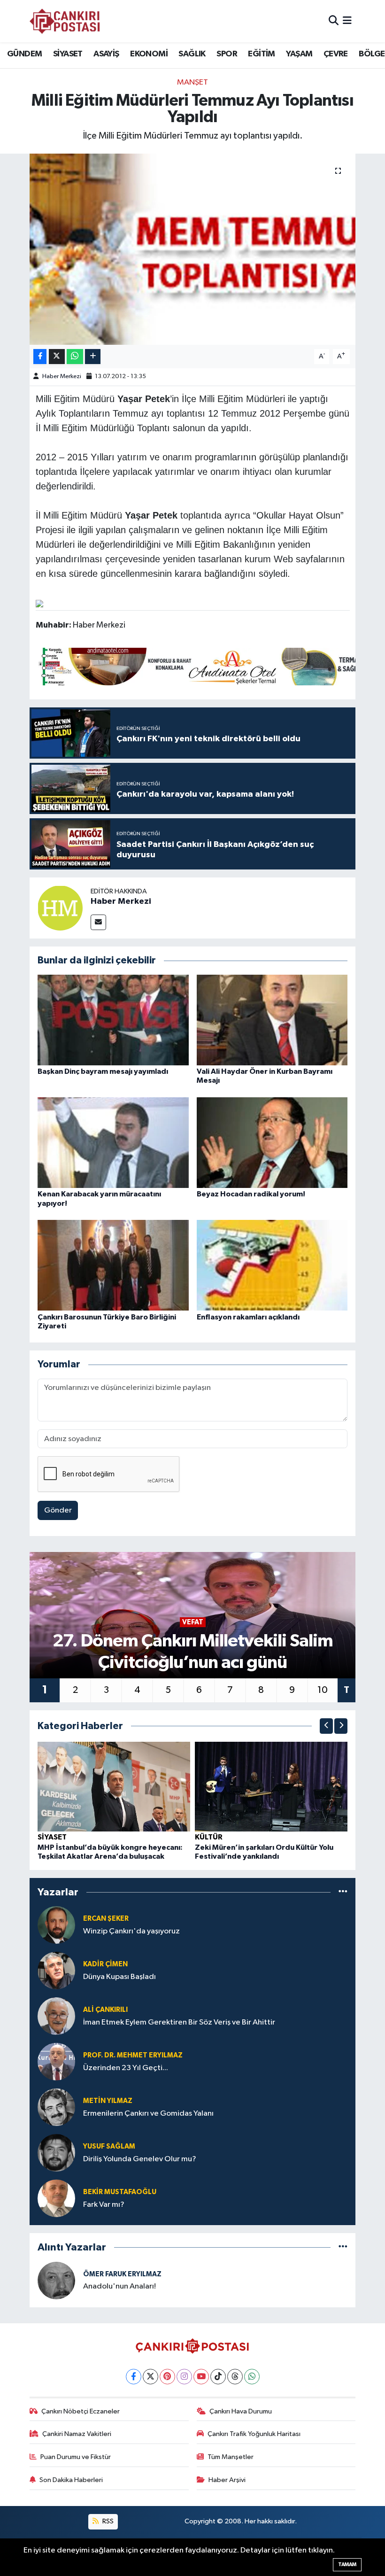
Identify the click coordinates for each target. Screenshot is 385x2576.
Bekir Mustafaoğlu (120, 2192)
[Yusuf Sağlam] (56, 2153)
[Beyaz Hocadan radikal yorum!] (272, 1143)
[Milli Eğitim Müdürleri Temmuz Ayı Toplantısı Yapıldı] (193, 249)
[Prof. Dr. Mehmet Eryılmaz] (56, 2061)
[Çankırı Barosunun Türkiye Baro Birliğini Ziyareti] (113, 1265)
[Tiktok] (218, 2377)
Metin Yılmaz (108, 2101)
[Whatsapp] (252, 2377)
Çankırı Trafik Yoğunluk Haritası (254, 2434)
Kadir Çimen (105, 1964)
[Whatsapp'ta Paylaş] (75, 357)
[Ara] (334, 21)
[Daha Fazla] (93, 357)
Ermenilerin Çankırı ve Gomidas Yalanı (148, 2114)
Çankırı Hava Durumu (241, 2411)
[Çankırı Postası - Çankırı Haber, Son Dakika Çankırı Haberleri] (65, 21)
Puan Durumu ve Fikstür (76, 2457)
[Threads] (235, 2377)
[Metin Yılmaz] (56, 2107)
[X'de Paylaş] (57, 357)
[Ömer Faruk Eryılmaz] (56, 2280)
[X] (150, 2377)
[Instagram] (184, 2377)
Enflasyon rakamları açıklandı (248, 1317)
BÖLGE (372, 54)
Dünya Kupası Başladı (119, 1977)
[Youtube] (201, 2377)
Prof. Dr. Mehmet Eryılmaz (133, 2055)
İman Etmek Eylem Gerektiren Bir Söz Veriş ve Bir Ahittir (179, 2022)
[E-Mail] (98, 922)
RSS (107, 2521)
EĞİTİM (261, 54)
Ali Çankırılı (105, 2010)
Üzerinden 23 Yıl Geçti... (126, 2068)
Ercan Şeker (106, 1919)
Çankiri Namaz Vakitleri (77, 2434)
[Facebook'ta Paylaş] (40, 357)
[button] (326, 1726)
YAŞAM (299, 54)
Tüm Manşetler (231, 2457)
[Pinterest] (167, 2377)
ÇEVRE (336, 54)
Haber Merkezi (62, 376)
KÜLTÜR (209, 1837)
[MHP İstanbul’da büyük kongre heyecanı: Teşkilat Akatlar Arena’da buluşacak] (114, 1786)
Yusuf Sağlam (109, 2146)
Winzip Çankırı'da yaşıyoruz (131, 1931)
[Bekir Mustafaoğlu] (56, 2198)
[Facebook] (134, 2377)
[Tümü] (343, 1892)
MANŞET (192, 82)
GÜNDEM (24, 54)
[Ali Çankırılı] (56, 2016)
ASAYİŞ (106, 54)
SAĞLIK (192, 54)
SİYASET (68, 54)
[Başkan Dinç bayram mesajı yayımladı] (113, 1020)
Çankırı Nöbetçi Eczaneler (81, 2411)
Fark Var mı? (104, 2205)
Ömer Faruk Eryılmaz (122, 2274)
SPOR (227, 54)
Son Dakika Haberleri (71, 2480)
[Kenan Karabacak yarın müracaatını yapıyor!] (113, 1143)
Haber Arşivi (227, 2480)
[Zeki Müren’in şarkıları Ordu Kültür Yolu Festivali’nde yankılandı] (271, 1786)
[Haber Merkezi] (60, 908)
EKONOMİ (149, 54)
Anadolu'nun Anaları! (119, 2286)
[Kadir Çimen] (56, 1970)
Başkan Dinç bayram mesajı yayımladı (103, 1071)
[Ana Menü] (347, 21)
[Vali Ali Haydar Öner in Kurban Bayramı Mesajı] (272, 1020)
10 (323, 1690)
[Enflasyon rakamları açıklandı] (272, 1265)
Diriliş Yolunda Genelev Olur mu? (140, 2159)
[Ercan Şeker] (56, 1925)
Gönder (58, 1510)
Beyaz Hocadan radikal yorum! (251, 1194)
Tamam (347, 2564)
